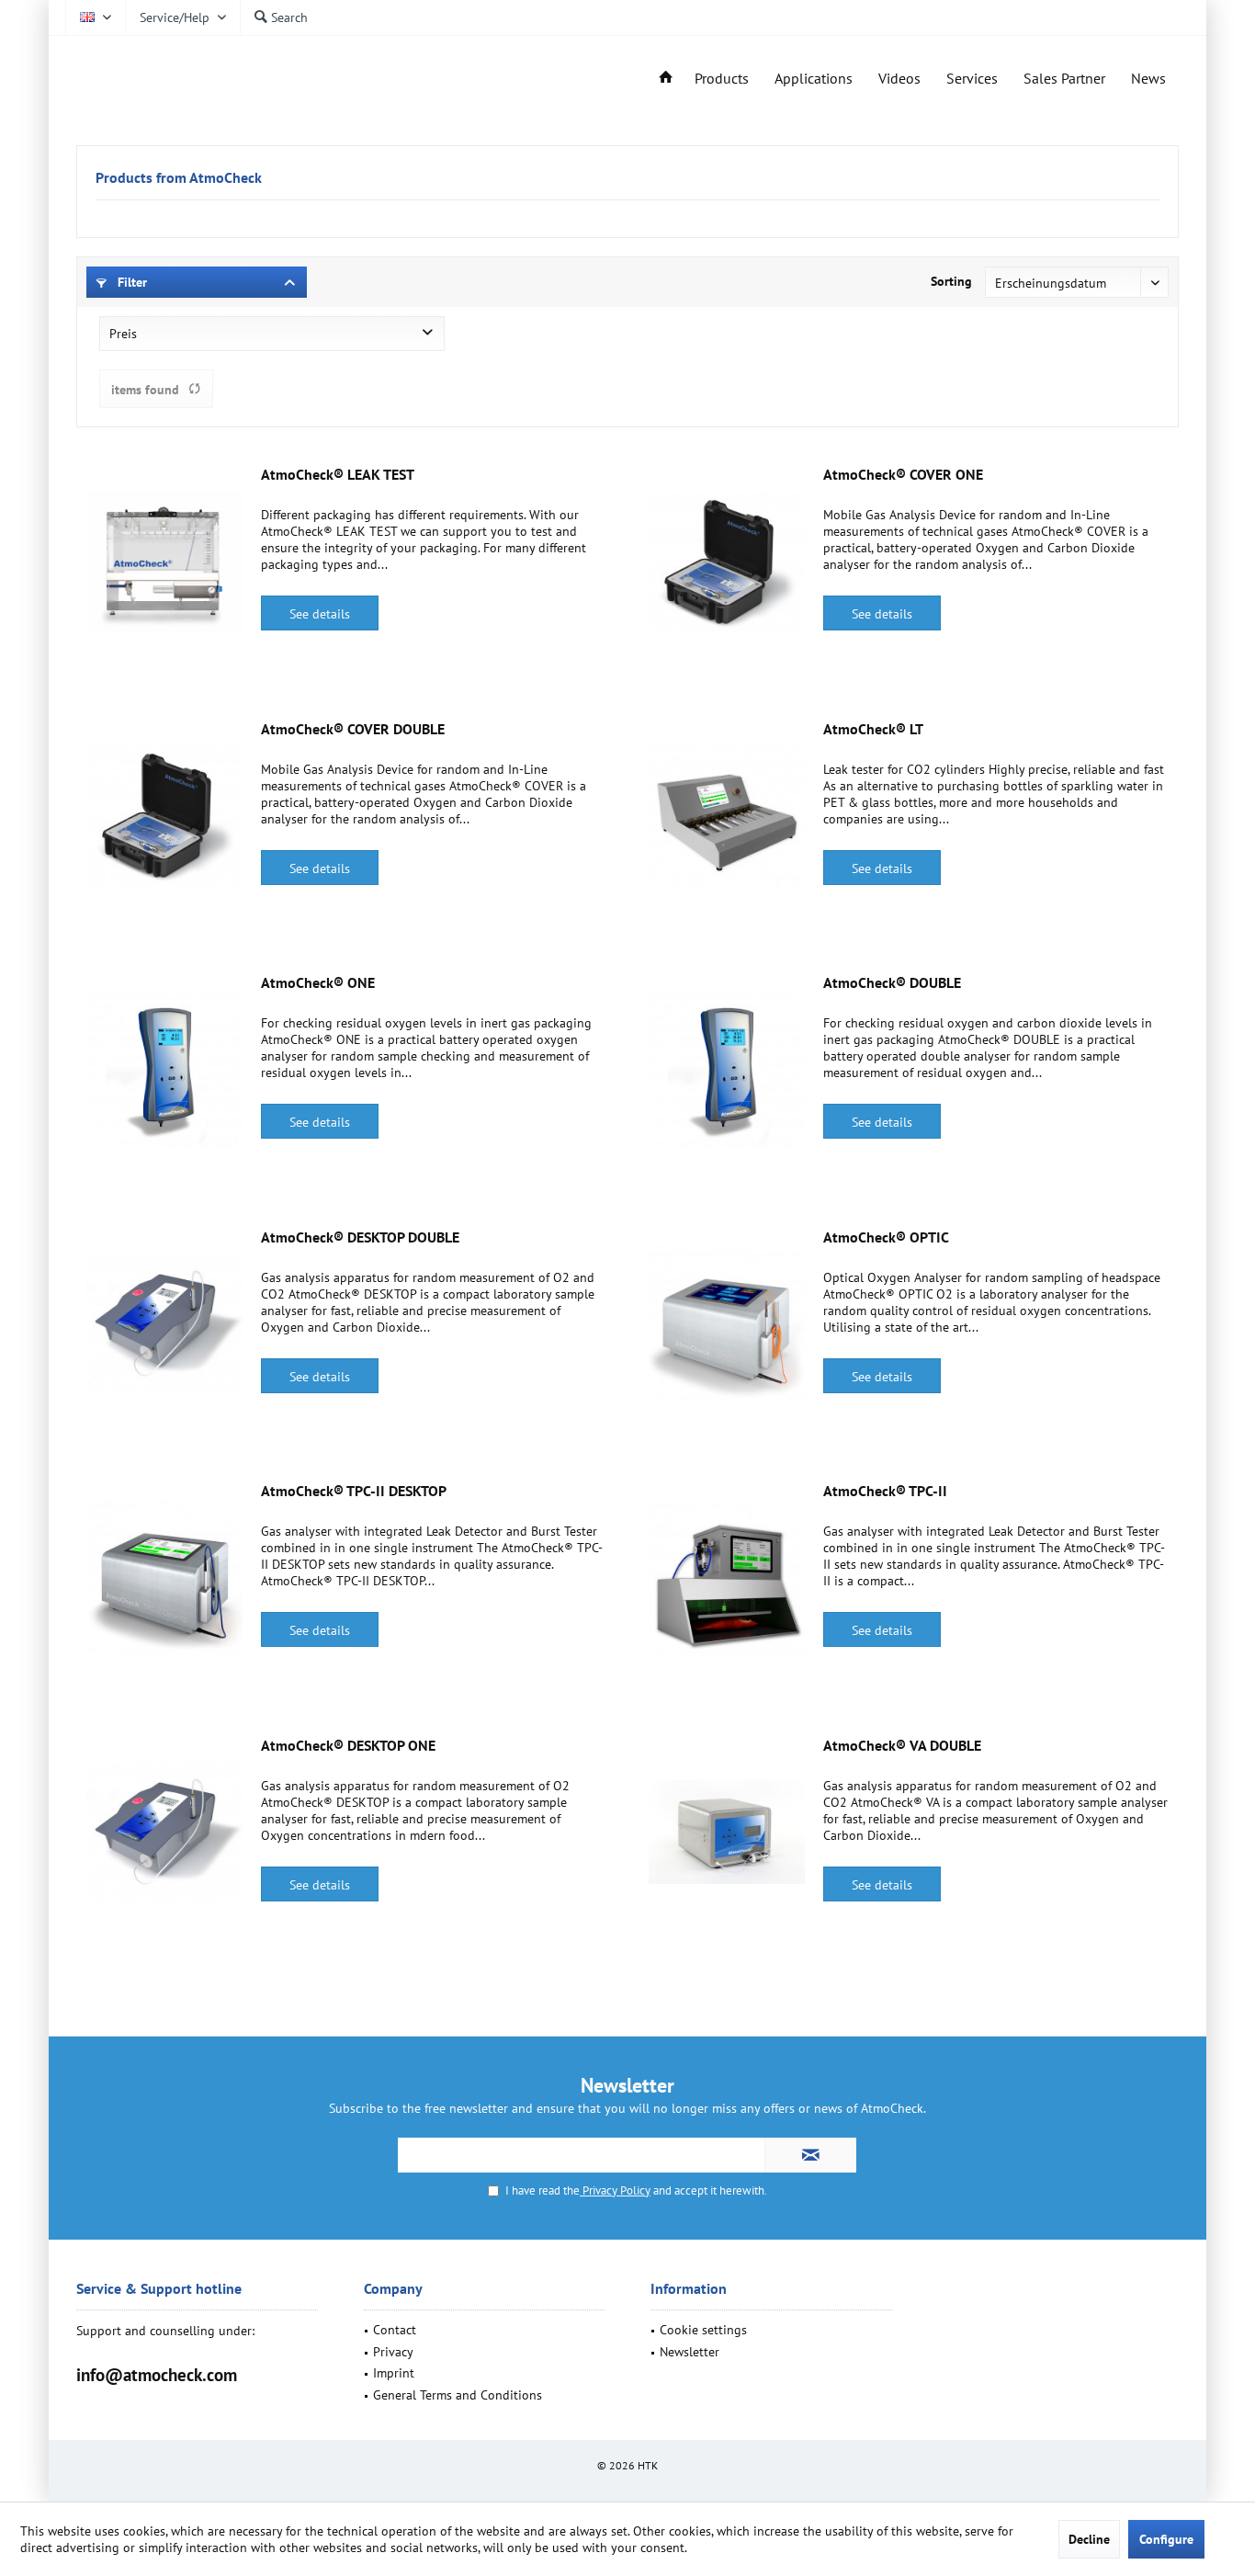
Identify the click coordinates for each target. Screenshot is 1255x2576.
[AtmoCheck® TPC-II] (727, 1578)
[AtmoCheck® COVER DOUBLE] (164, 816)
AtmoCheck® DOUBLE (892, 982)
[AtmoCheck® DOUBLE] (727, 1070)
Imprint (394, 2373)
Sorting (951, 281)
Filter (130, 282)
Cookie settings (703, 2330)
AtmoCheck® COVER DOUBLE (353, 729)
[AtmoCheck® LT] (727, 816)
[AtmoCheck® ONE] (164, 1070)
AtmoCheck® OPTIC (886, 1237)
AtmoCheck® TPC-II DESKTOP (354, 1491)
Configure (1166, 2539)
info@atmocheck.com (157, 2375)
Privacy (393, 2352)
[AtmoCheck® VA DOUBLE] (727, 1833)
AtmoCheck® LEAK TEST (338, 474)
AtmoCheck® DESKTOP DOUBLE (360, 1237)
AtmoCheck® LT (873, 729)
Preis (123, 334)
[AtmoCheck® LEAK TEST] (164, 562)
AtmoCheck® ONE (318, 982)
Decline (1089, 2539)
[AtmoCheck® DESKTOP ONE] (164, 1833)
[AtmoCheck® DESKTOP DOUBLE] (164, 1324)
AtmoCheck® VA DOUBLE (902, 1745)
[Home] (666, 79)
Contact (395, 2330)
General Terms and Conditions (458, 2395)
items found (145, 390)
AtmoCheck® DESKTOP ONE (348, 1745)
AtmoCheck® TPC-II (885, 1491)
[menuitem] (182, 17)
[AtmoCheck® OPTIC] (727, 1324)
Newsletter (690, 2352)
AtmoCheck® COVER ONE (903, 474)
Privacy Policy (615, 2190)
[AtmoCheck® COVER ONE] (727, 562)
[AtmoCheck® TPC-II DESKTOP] (164, 1578)
